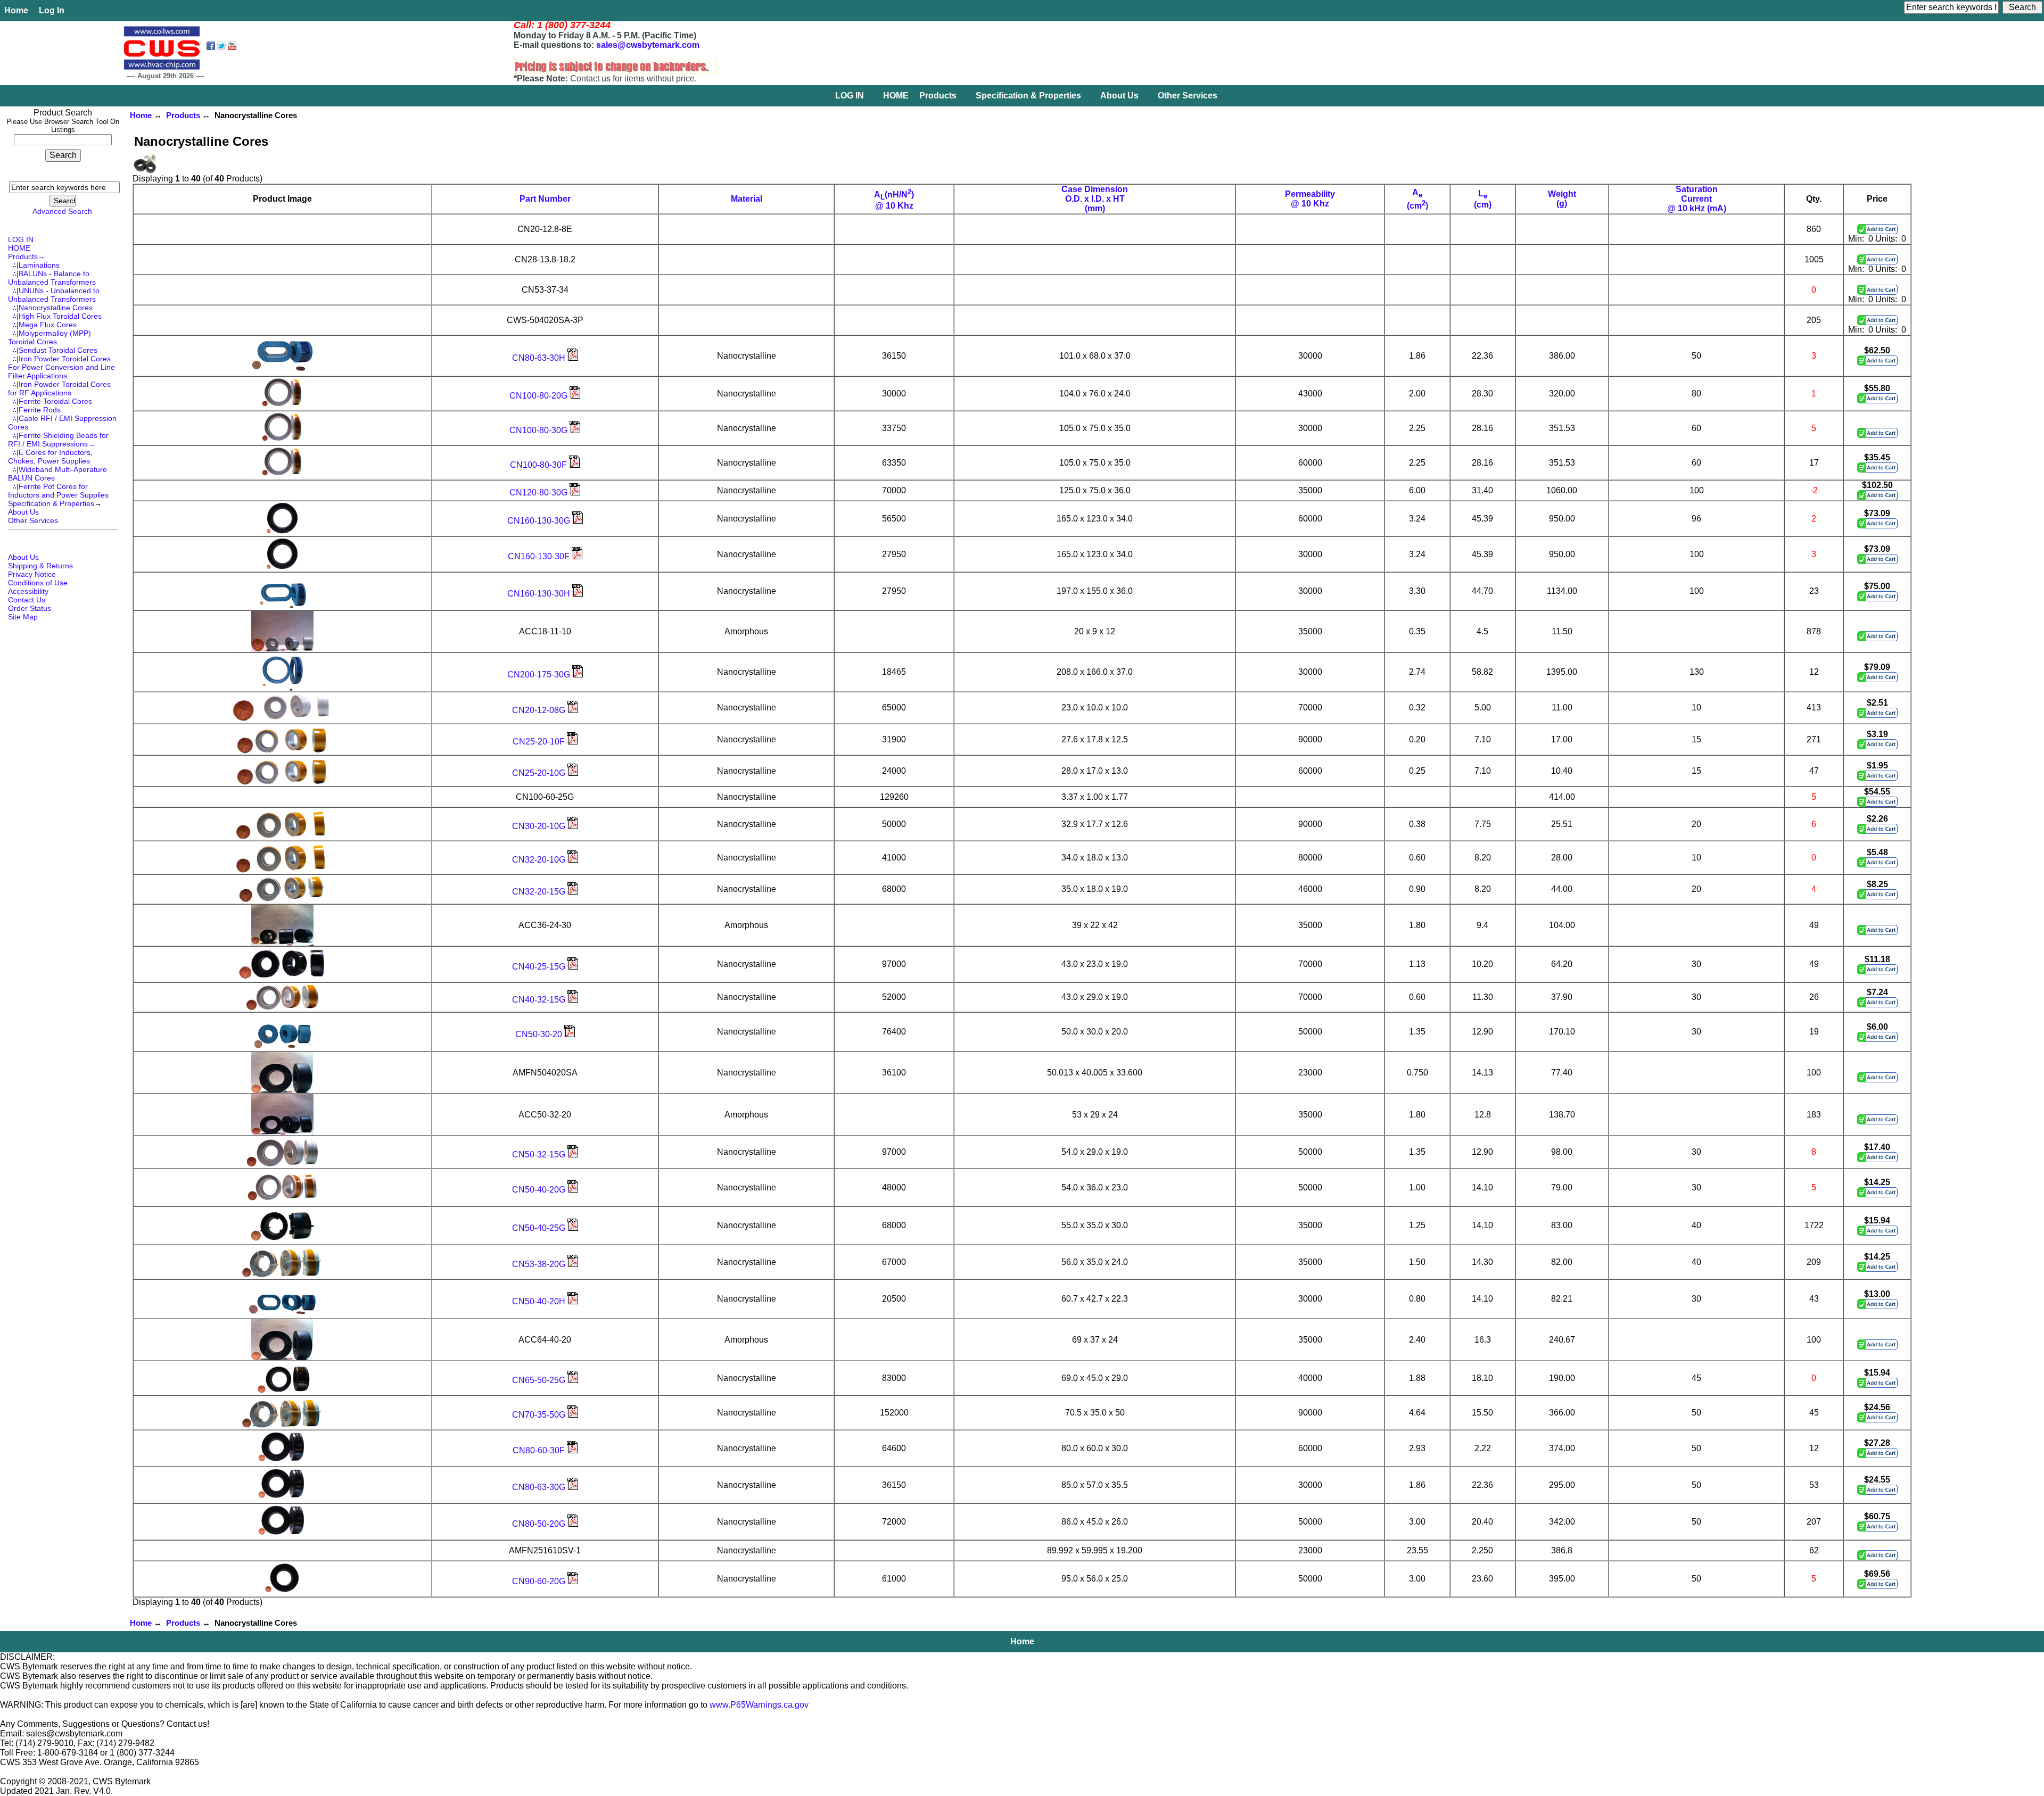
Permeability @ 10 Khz (1310, 199)
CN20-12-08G (540, 710)
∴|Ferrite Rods (34, 410)
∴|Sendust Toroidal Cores (53, 350)
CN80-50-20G (540, 1524)
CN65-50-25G (540, 1380)
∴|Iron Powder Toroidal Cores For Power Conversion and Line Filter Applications (61, 367)
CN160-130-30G (540, 521)
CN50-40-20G (540, 1190)
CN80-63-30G (540, 1487)
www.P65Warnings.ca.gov (759, 1705)
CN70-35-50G (540, 1415)
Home (16, 10)
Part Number (545, 199)
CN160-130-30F (540, 556)
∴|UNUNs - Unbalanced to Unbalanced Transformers (54, 295)
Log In (52, 10)
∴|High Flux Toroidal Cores (55, 316)
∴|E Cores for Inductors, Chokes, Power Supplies (50, 457)
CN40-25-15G (540, 967)
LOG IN (850, 96)
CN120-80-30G (539, 493)
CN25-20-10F (540, 742)
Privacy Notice (32, 574)
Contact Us (27, 600)
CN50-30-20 (540, 1034)
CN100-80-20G (539, 396)
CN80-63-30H (540, 358)
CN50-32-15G (540, 1154)
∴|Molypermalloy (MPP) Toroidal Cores (50, 337)
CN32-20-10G (540, 860)
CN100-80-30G (539, 430)
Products (183, 115)
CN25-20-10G (540, 773)
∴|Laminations (34, 265)
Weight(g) (1562, 199)
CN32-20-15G (540, 892)
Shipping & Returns (40, 566)
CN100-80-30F (539, 465)
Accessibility (28, 591)
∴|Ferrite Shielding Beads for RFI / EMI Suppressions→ (58, 440)
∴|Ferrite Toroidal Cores (50, 401)
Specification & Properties (1028, 96)
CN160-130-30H (540, 594)
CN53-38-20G (540, 1264)
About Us (1119, 96)
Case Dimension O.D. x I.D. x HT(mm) (1095, 199)
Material (747, 199)
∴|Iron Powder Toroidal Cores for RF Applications (59, 388)
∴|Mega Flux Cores (42, 325)
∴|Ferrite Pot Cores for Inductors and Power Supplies (58, 491)
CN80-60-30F (540, 1450)
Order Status (30, 608)
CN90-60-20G (540, 1581)
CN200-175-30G (540, 674)
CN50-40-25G (540, 1228)
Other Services (1188, 96)
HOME (896, 96)
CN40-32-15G (540, 1000)
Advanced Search (62, 211)
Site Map (23, 617)
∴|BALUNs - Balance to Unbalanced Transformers (52, 278)
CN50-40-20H (540, 1301)
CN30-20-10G (540, 826)
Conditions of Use (38, 583)
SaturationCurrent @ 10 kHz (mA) (1697, 199)
